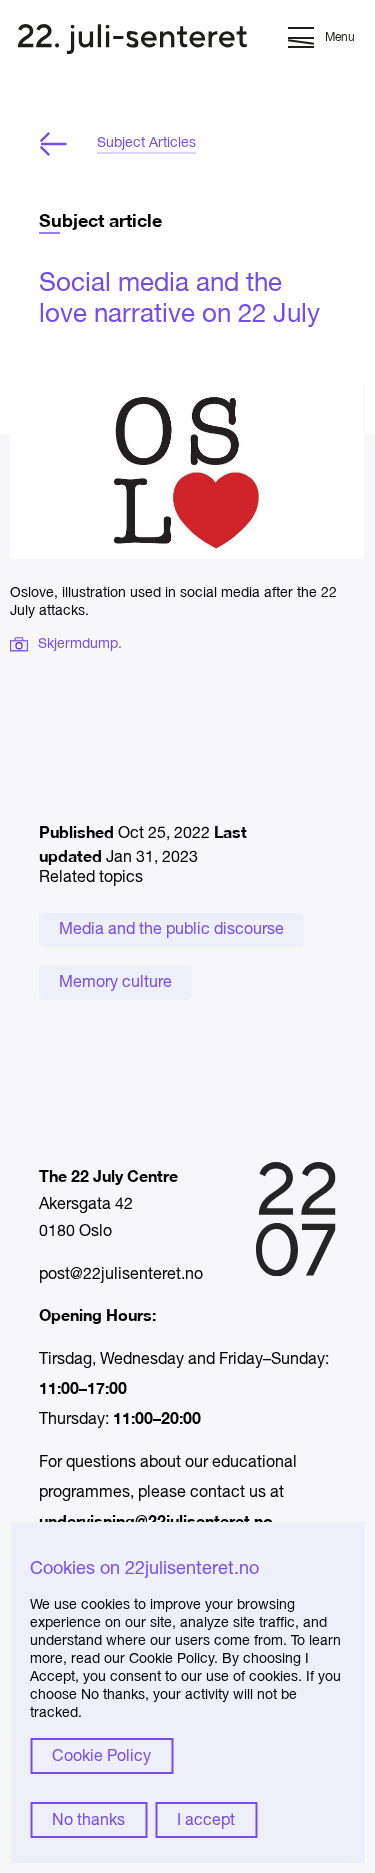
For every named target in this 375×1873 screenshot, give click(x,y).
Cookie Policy (101, 1757)
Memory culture (115, 983)
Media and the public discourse (171, 930)
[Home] (132, 41)
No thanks (88, 1821)
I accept (206, 1821)
